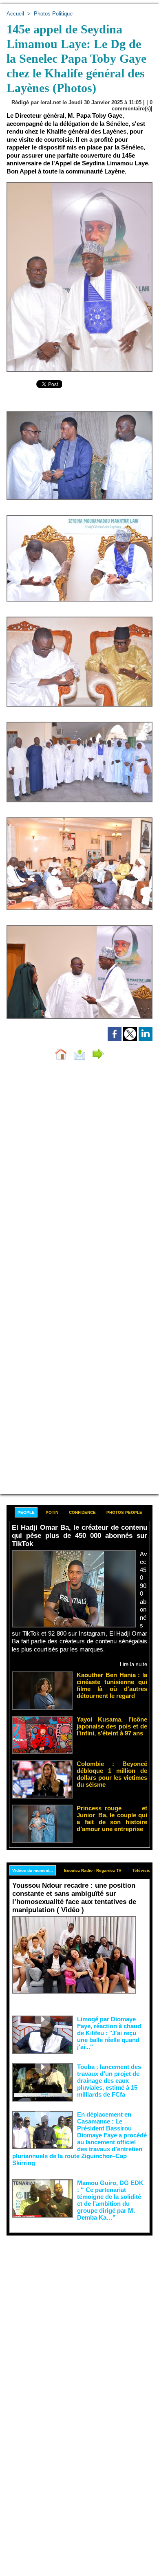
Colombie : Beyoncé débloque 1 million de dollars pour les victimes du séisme (112, 1774)
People (26, 1512)
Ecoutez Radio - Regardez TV (93, 1870)
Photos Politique (53, 14)
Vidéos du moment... (33, 1870)
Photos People (124, 1512)
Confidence (82, 1512)
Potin (52, 1512)
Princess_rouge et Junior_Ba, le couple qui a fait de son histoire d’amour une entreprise (112, 1818)
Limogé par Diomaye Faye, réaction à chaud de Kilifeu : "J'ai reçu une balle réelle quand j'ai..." (109, 2033)
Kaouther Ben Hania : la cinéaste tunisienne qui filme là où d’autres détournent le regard (112, 1685)
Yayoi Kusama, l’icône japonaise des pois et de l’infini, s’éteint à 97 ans (112, 1726)
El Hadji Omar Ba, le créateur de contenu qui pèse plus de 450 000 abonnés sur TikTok (79, 1536)
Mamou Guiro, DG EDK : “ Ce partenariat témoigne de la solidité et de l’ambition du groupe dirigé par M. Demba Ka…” (110, 2200)
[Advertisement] (73, 2319)
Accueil (15, 14)
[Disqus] (79, 1175)
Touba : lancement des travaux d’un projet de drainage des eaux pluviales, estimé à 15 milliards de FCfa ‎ (109, 2081)
